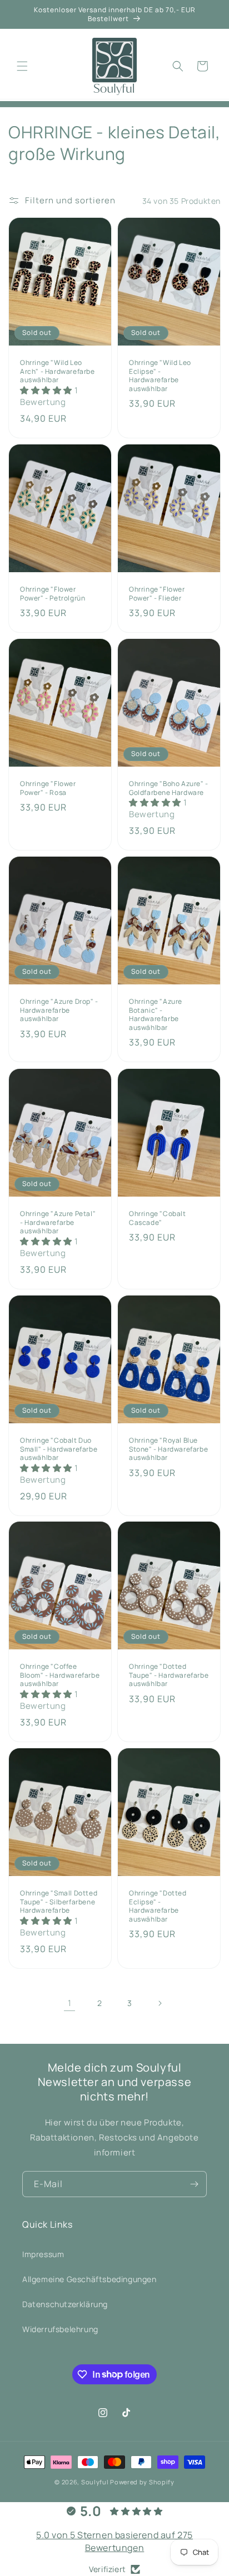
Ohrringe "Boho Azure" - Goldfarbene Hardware (169, 788)
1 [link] (70, 2003)
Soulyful (95, 2482)
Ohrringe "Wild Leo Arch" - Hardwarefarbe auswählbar (58, 371)
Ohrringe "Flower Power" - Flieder (157, 594)
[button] (22, 66)
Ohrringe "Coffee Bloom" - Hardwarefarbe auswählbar (60, 1675)
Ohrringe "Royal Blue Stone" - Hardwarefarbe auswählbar (168, 1449)
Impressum (43, 2254)
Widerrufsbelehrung (60, 2329)
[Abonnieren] (194, 2184)
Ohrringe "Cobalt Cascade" (158, 1218)
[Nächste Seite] (160, 2003)
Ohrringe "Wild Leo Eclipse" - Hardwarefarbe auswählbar (160, 376)
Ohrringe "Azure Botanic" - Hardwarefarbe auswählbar (156, 1014)
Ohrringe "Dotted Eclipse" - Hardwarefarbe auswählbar (158, 1906)
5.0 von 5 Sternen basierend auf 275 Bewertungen (114, 2541)
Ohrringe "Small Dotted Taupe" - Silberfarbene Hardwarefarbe (59, 1902)
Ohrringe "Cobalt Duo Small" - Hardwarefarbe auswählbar (59, 1449)
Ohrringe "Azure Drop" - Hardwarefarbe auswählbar (59, 1010)
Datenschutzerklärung (65, 2304)
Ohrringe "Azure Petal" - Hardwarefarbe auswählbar (58, 1222)
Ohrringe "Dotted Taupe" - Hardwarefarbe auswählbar (169, 1675)
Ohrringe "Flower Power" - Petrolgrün (53, 594)
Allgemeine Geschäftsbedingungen (89, 2279)
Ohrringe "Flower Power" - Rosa (48, 788)
